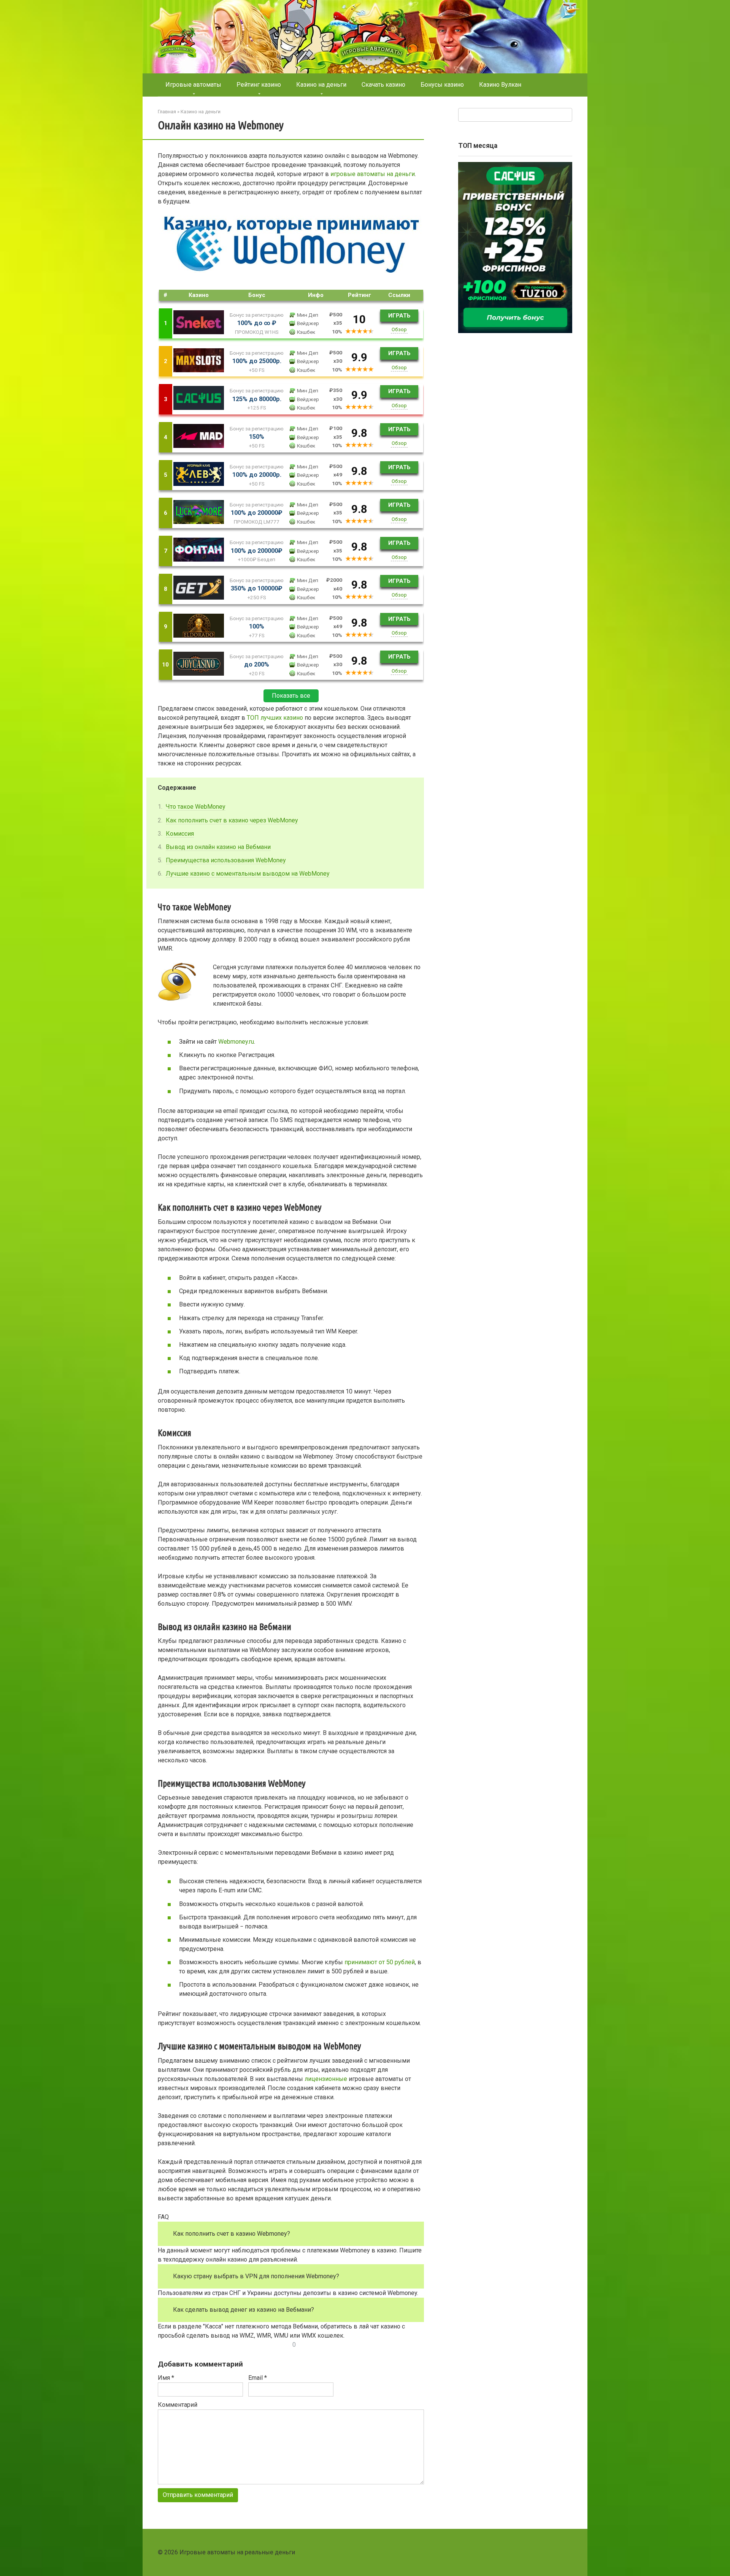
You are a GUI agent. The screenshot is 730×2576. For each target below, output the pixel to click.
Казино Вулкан (500, 85)
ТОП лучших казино (275, 718)
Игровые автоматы (193, 85)
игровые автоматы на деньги (373, 174)
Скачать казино (383, 85)
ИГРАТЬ (399, 316)
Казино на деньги (321, 85)
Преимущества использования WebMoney (226, 860)
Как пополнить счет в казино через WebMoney (232, 820)
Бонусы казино (442, 85)
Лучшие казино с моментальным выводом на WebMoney (248, 874)
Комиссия (180, 834)
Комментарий (178, 2405)
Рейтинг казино (259, 85)
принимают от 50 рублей (380, 1962)
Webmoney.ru (236, 1042)
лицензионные (326, 2079)
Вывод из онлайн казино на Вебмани (218, 847)
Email (258, 2378)
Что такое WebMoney (196, 807)
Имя (166, 2378)
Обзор (399, 329)
